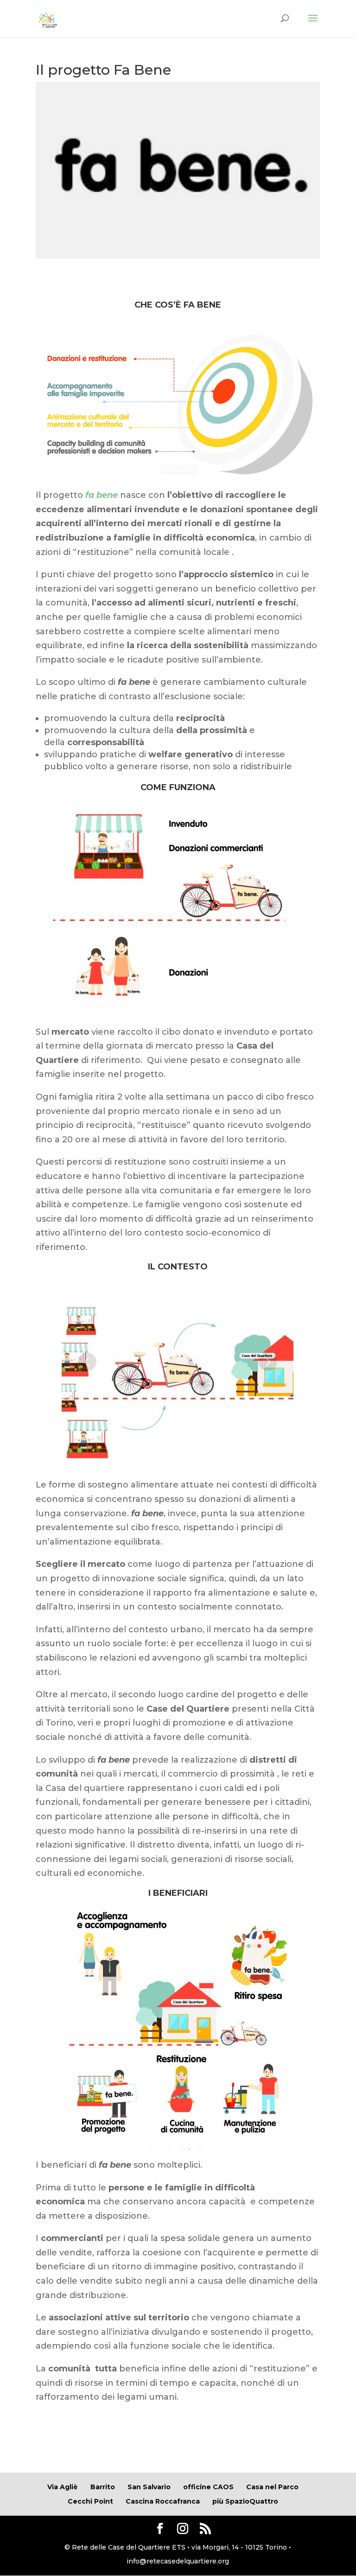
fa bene (102, 495)
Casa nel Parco (272, 2487)
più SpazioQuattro (245, 2501)
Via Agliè (63, 2487)
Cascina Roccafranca (163, 2501)
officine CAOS (208, 2487)
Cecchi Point (90, 2501)
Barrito (103, 2487)
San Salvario (149, 2487)
